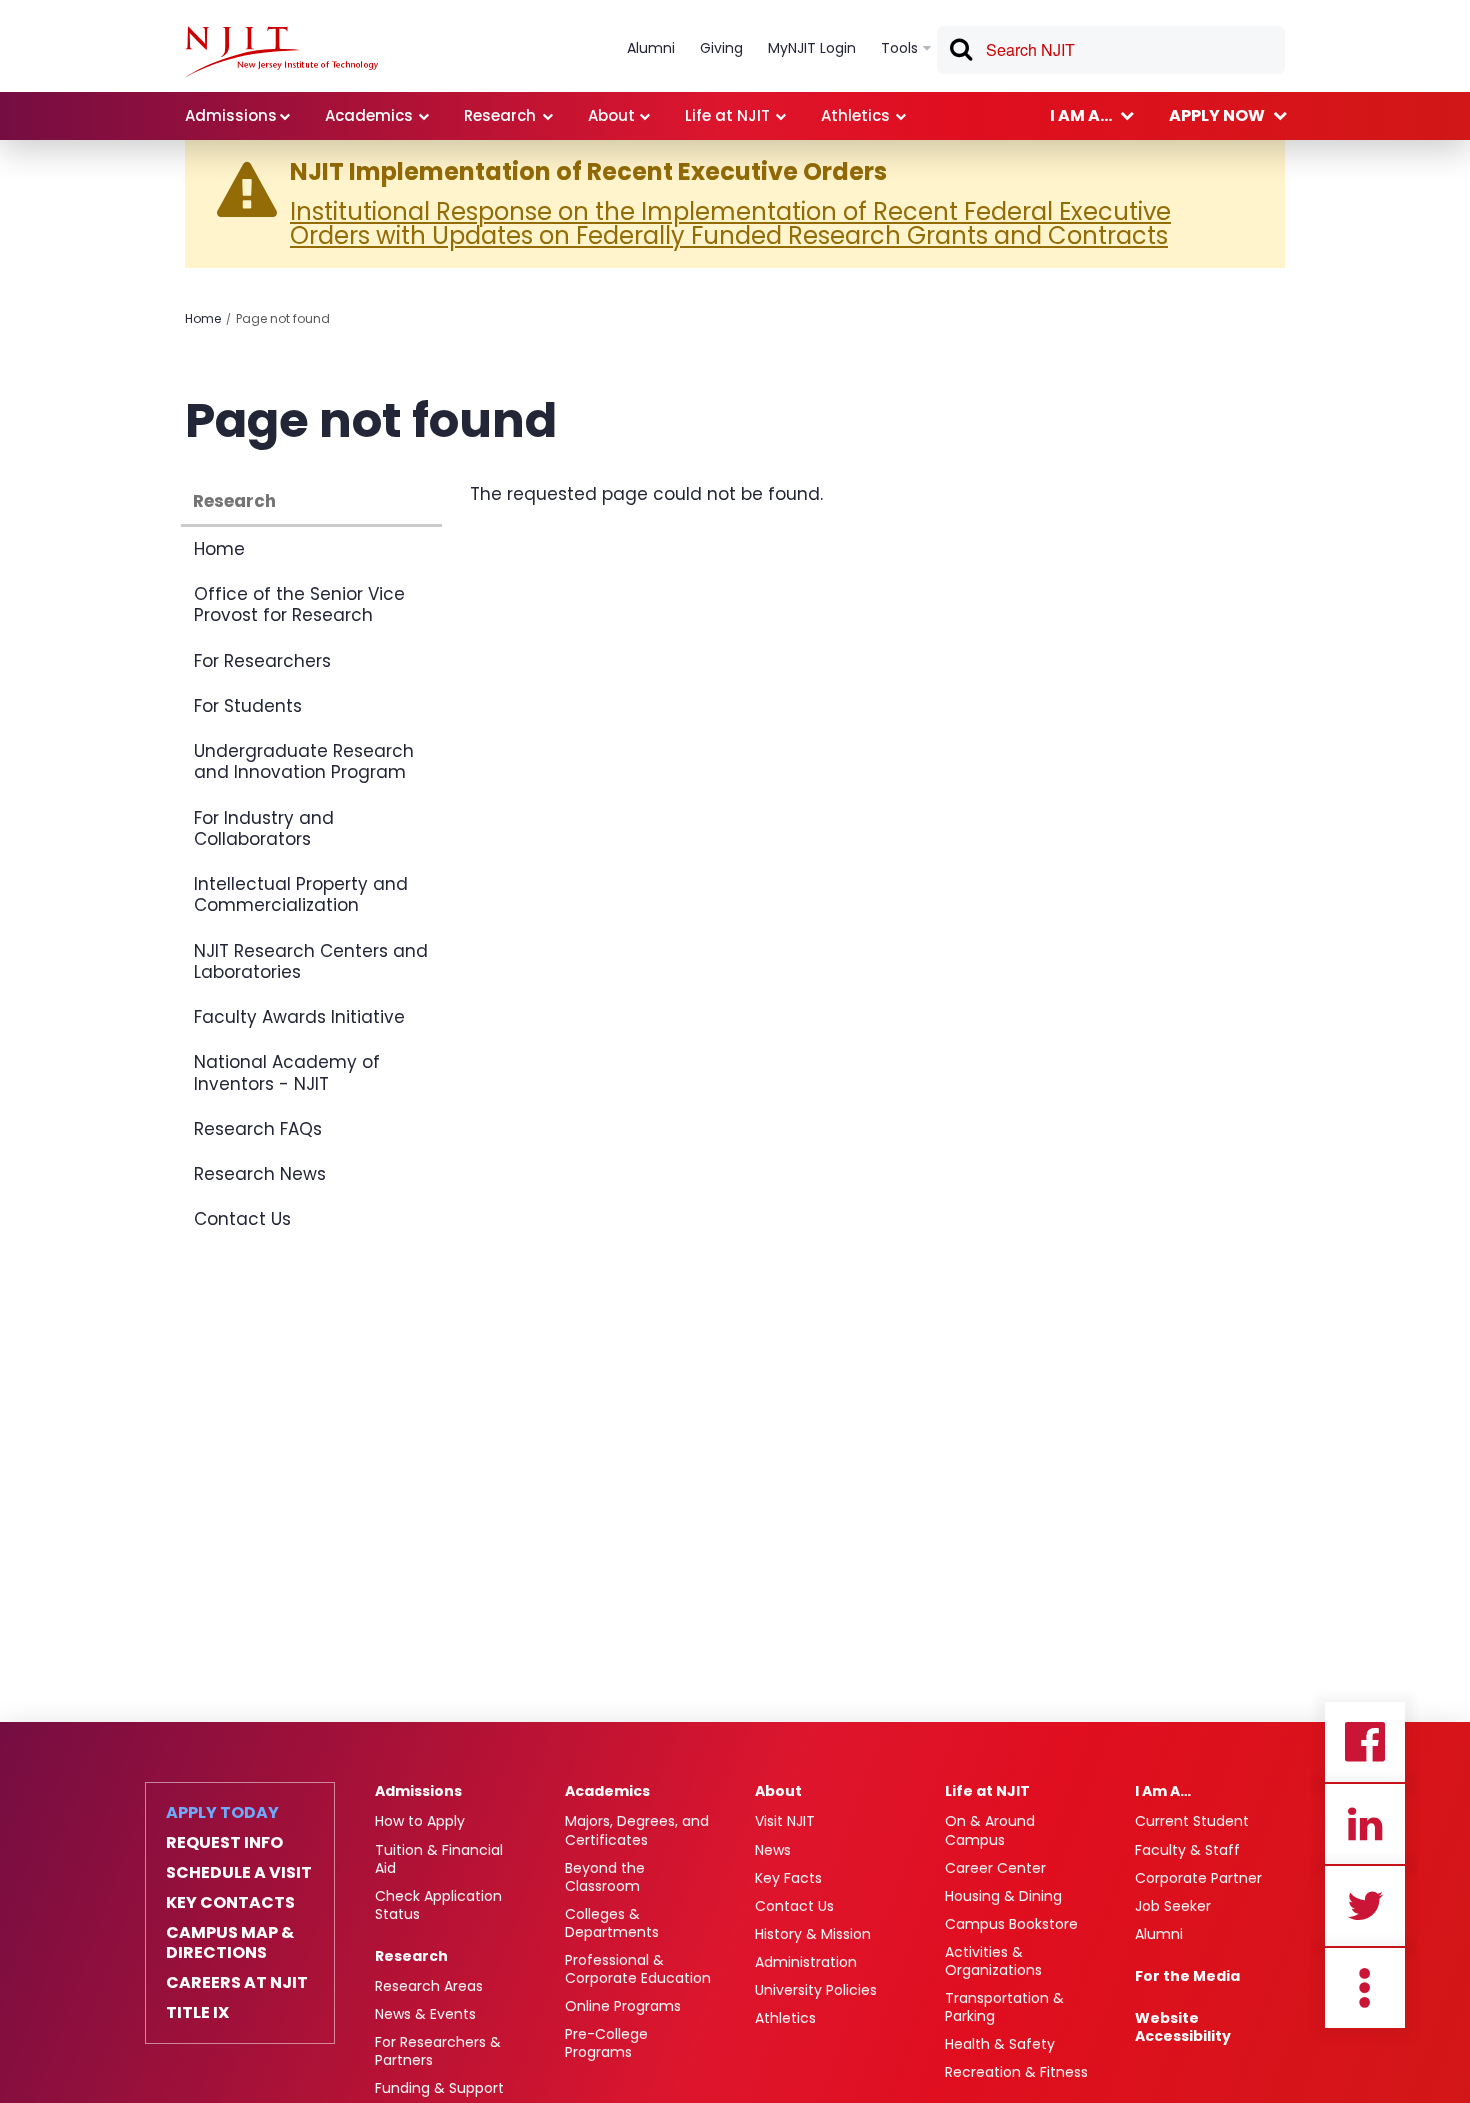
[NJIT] (281, 52)
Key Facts (788, 1878)
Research (234, 501)
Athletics (785, 2018)
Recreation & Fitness (1016, 2072)
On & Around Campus (990, 1830)
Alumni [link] (651, 48)
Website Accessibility (1183, 2027)
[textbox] (1111, 50)
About (778, 1791)
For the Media (1187, 1976)
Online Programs (623, 2006)
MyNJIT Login (812, 48)
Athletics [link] (855, 115)
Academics (607, 1791)
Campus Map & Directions (230, 1943)
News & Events (425, 2014)
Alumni (1159, 1934)
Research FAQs (258, 1129)
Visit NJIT (785, 1821)
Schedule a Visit (239, 1873)
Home (203, 318)
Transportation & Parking (1004, 2007)
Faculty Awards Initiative (299, 1017)
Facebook (1365, 1742)
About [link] (611, 115)
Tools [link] (899, 48)
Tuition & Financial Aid (439, 1859)
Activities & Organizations (993, 1961)
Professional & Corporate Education (638, 1969)
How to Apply (420, 1821)
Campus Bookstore (1011, 1924)
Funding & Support (439, 2088)
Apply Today (222, 1813)
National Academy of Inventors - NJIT (287, 1072)
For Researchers (262, 661)
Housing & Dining (1003, 1896)
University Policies (816, 1990)
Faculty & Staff (1187, 1850)
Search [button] (960, 53)
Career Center (995, 1868)
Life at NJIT (987, 1791)
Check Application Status (438, 1905)
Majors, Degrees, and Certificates (637, 1830)
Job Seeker (1173, 1906)
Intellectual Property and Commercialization (301, 894)
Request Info (224, 1843)
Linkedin (1365, 1824)
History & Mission (813, 1934)
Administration (806, 1962)
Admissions (418, 1791)
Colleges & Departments (612, 1923)
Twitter (1365, 1906)
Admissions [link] (231, 115)
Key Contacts (230, 1903)
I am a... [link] (1081, 115)
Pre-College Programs (606, 2043)
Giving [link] (721, 48)
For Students (248, 706)
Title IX (197, 2013)
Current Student (1192, 1821)
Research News (260, 1174)
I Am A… (1163, 1791)
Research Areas (429, 1986)
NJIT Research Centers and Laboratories (311, 961)
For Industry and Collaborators (264, 828)
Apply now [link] (1217, 115)
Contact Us (242, 1219)
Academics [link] (369, 115)
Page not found (283, 318)
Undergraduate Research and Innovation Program (304, 761)
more (1365, 1988)
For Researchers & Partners (438, 2051)
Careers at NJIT (237, 1983)
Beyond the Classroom (605, 1877)
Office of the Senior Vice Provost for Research (299, 604)
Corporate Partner (1198, 1878)
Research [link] (500, 115)
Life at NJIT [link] (727, 115)
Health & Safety (1000, 2044)
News (773, 1850)
